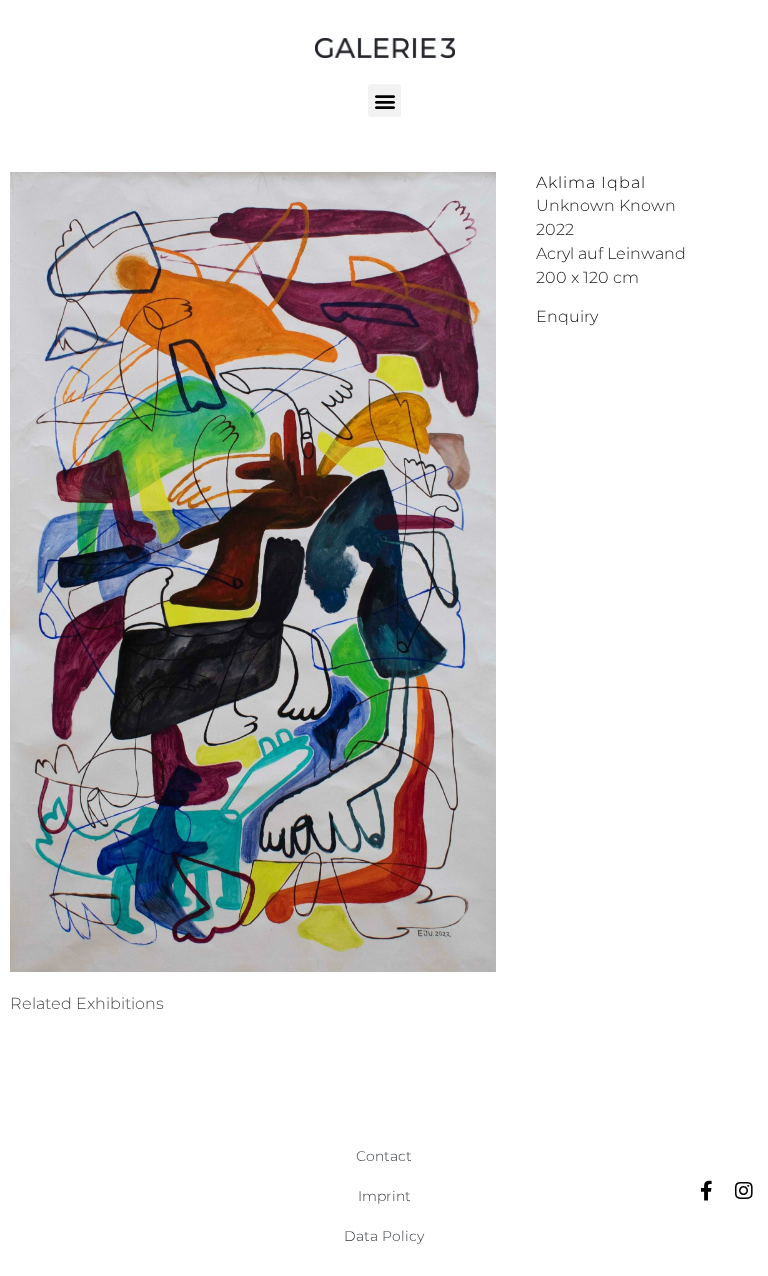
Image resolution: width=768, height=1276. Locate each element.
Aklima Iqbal (591, 182)
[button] (384, 100)
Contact (384, 1156)
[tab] (87, 1004)
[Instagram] (744, 1191)
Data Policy (384, 1236)
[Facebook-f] (706, 1191)
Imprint (384, 1196)
